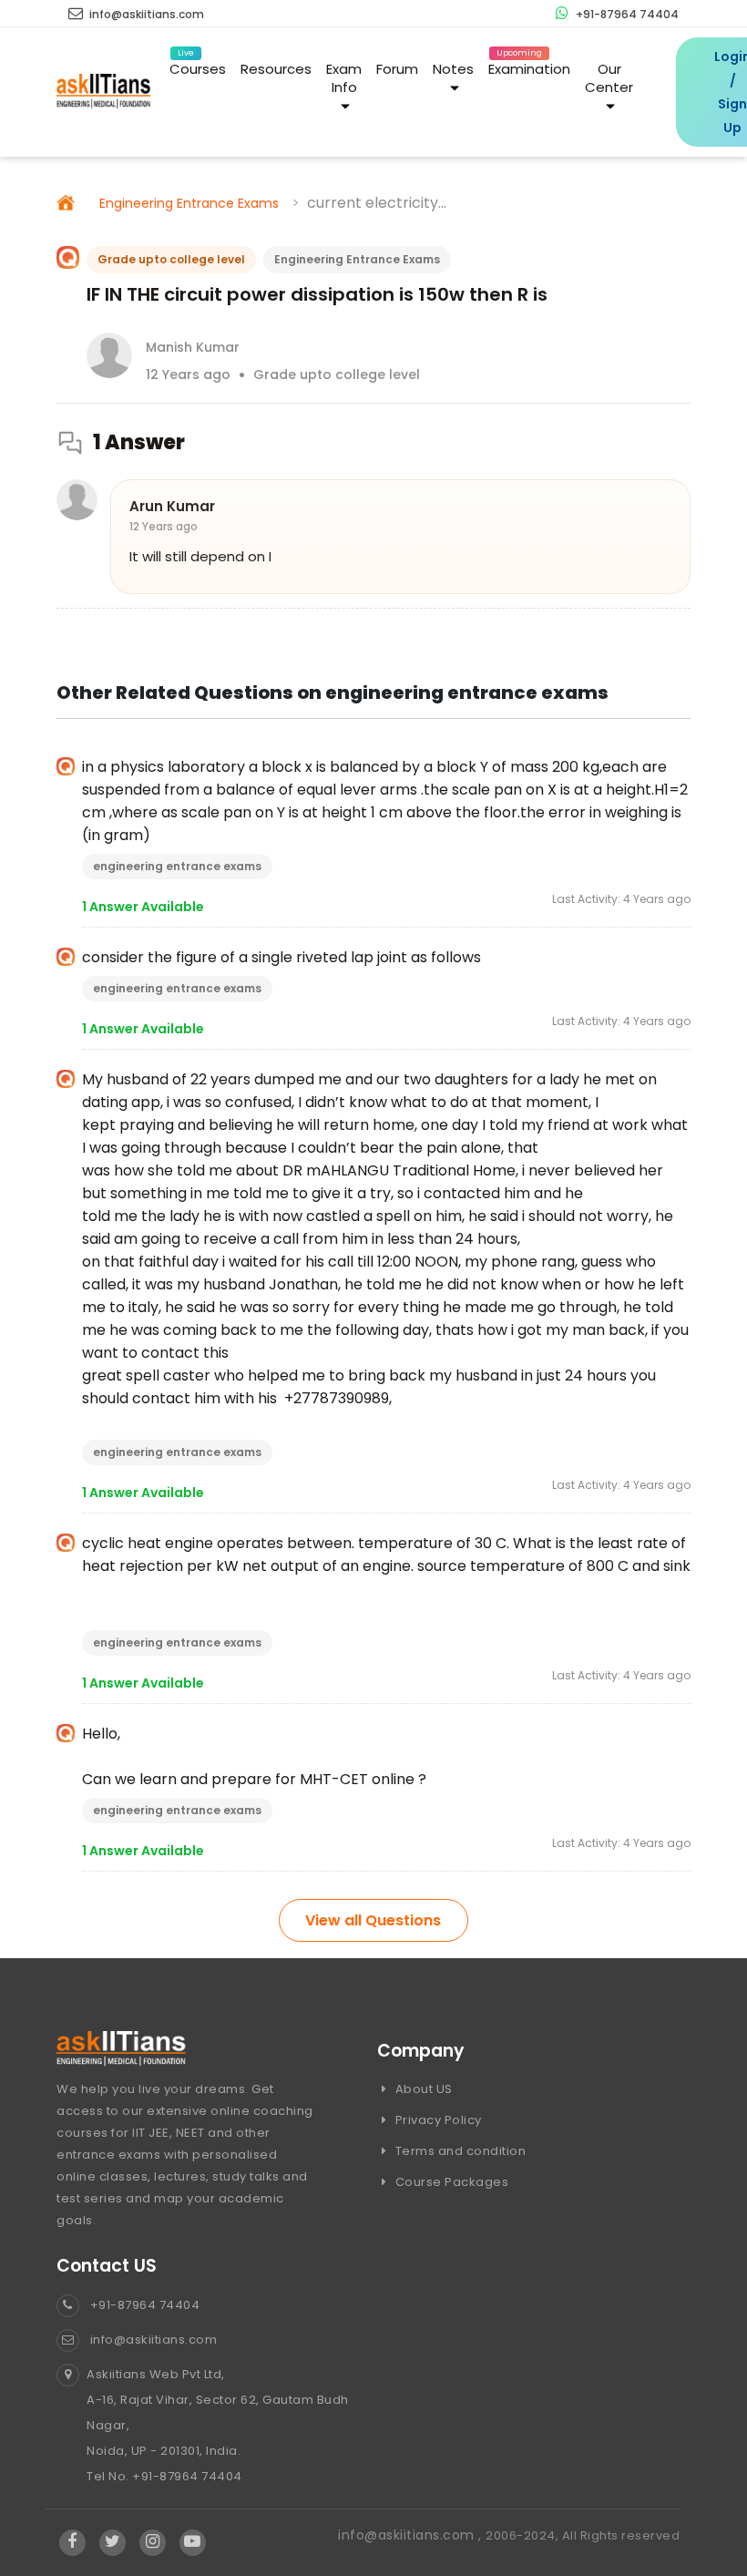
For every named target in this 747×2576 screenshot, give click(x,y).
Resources (276, 69)
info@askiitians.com (145, 14)
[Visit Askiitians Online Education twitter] (113, 2542)
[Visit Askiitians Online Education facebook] (72, 2542)
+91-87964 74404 (626, 14)
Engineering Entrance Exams (189, 203)
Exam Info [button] (344, 78)
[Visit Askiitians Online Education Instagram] (153, 2542)
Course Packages (450, 2182)
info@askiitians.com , (412, 2535)
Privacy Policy (437, 2120)
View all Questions (373, 1920)
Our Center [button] (609, 78)
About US (422, 2089)
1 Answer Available (143, 907)
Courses (198, 66)
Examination (529, 66)
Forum (397, 69)
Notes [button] (453, 69)
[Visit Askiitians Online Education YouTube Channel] (193, 2542)
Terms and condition (459, 2151)
